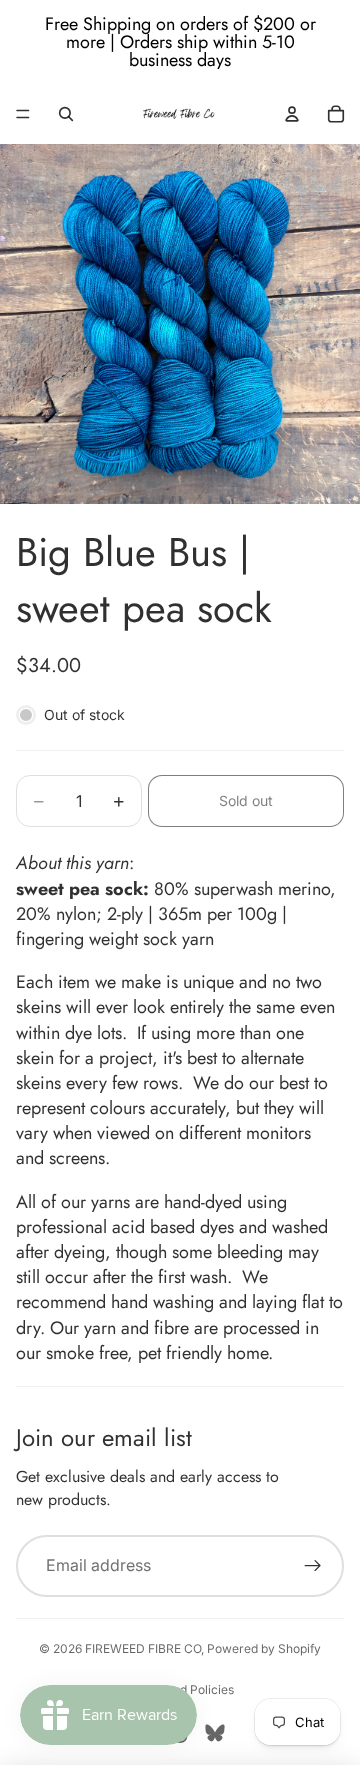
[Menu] (23, 114)
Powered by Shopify (264, 1648)
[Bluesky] (215, 1733)
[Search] (66, 114)
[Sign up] (313, 1566)
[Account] (292, 114)
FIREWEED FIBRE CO (143, 1648)
